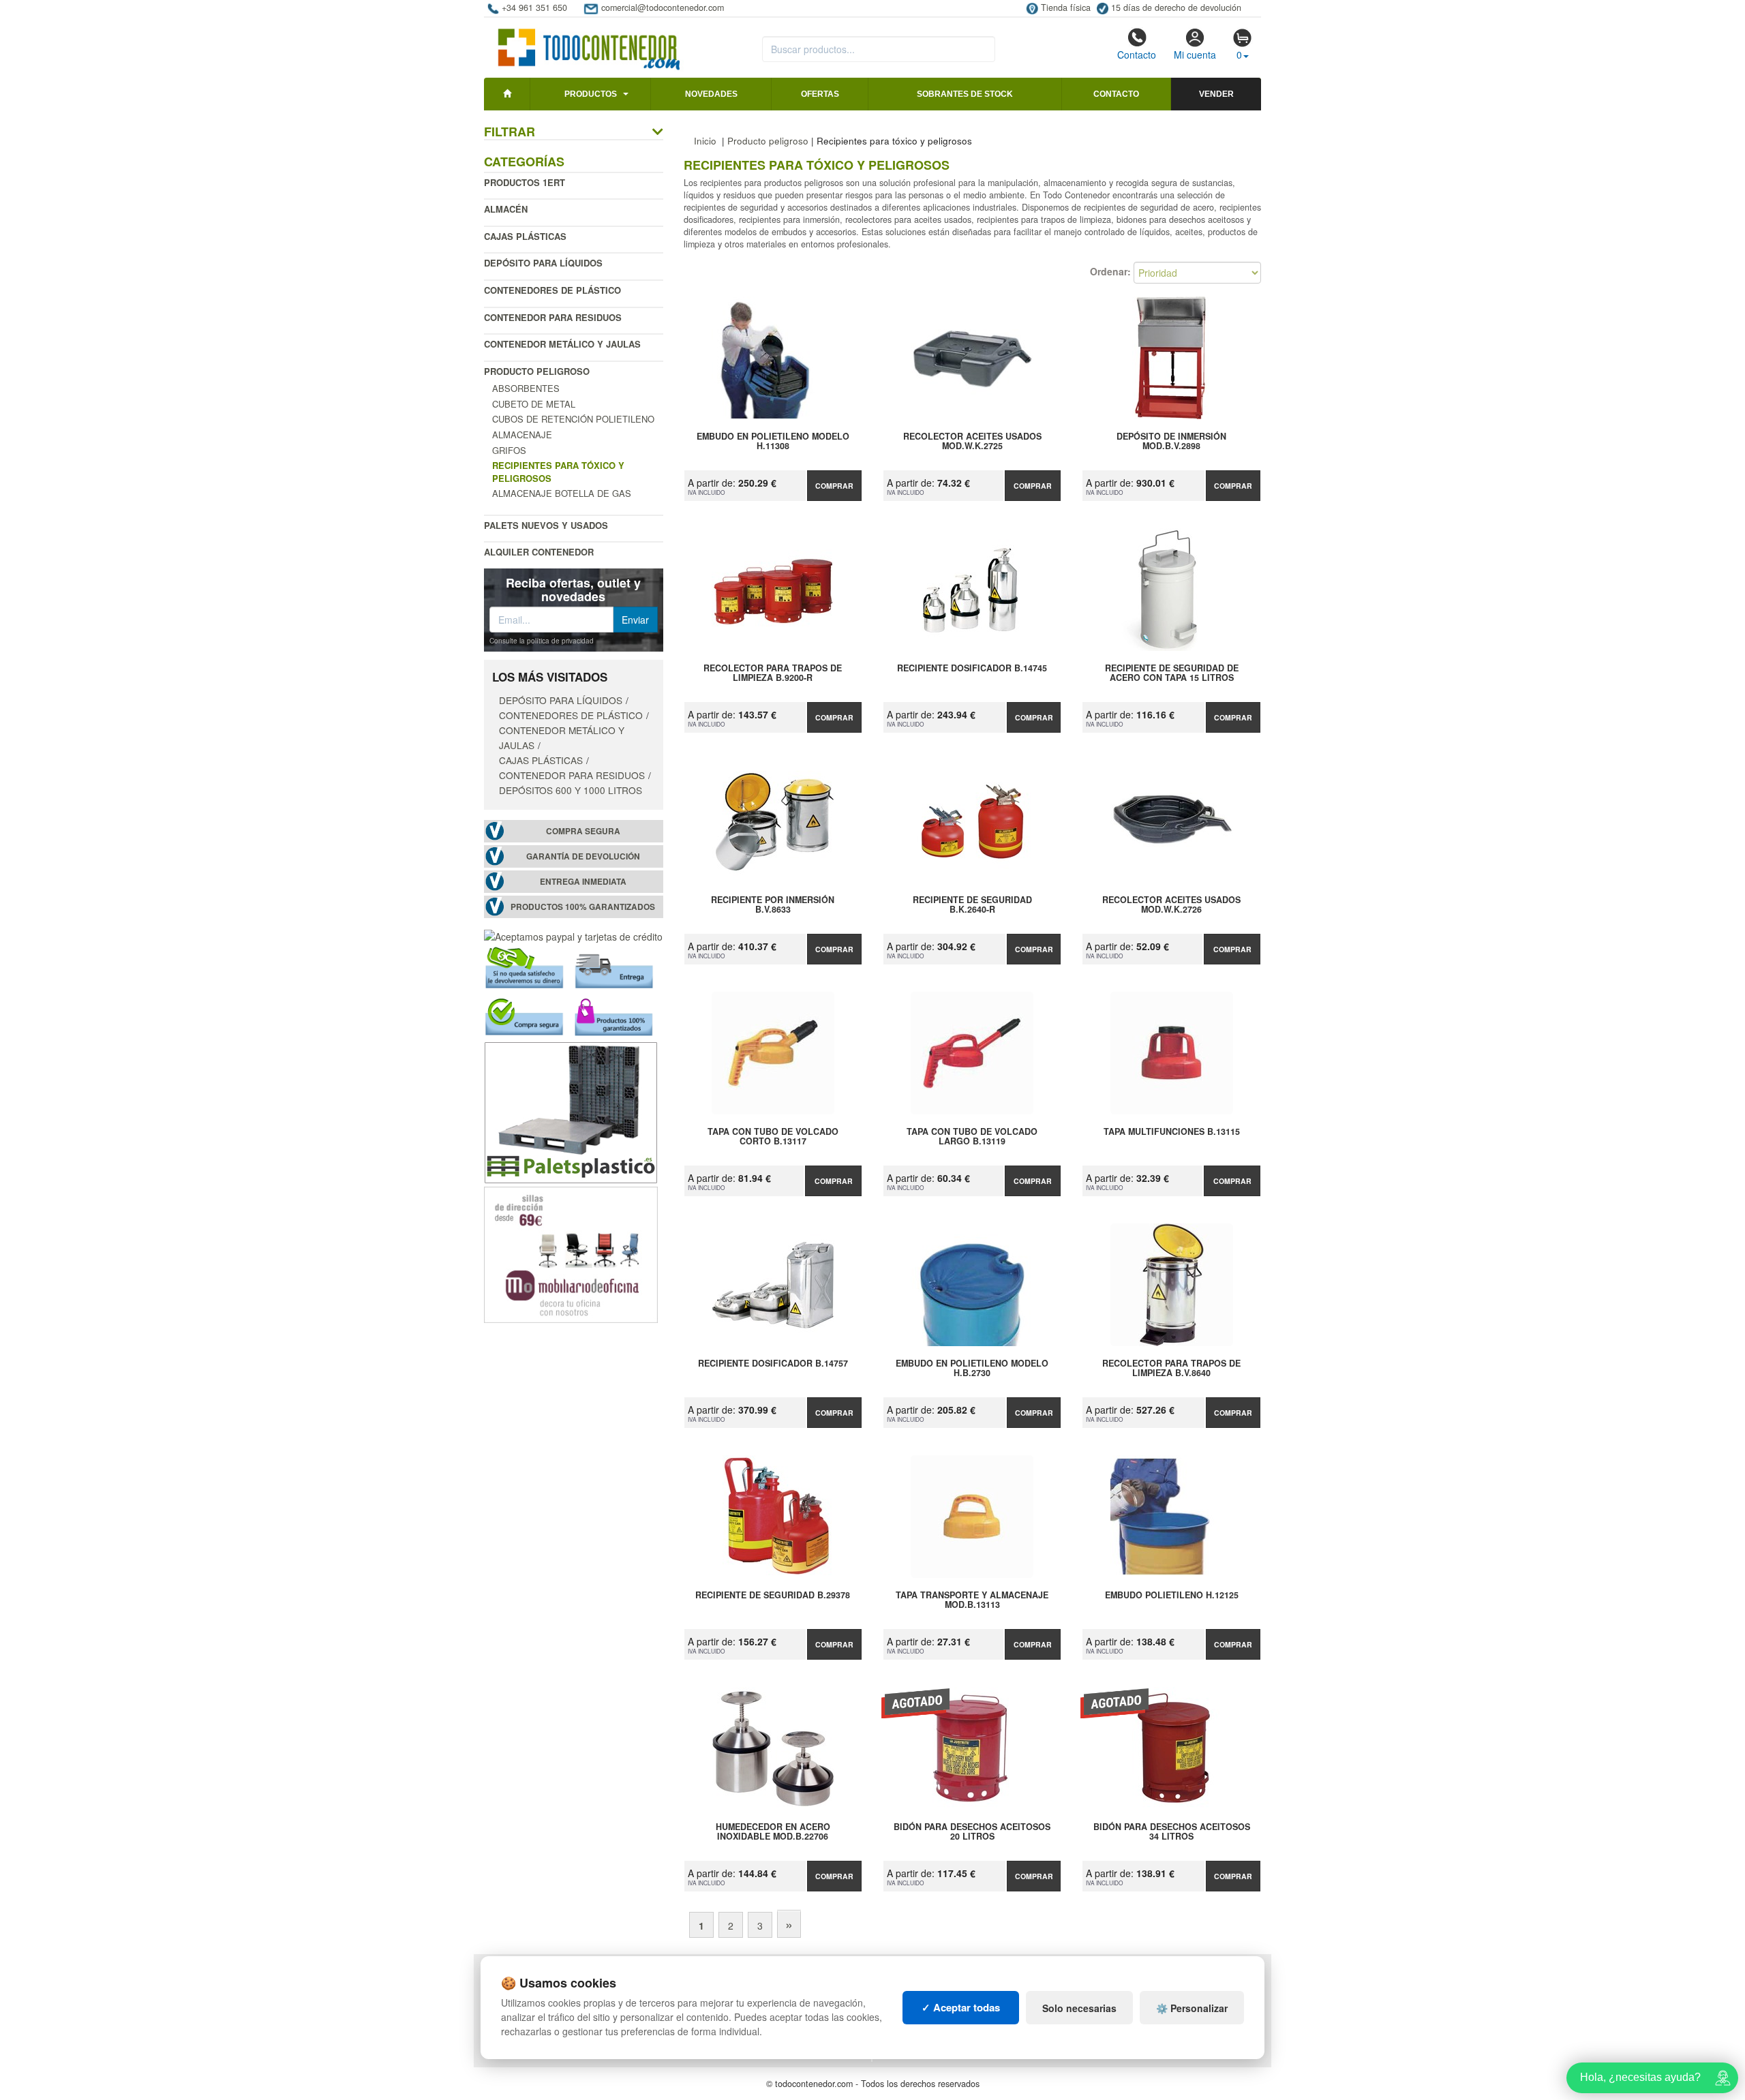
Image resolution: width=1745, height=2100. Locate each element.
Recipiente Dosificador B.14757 (773, 1364)
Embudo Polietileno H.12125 (1172, 1596)
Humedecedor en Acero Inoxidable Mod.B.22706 (773, 1832)
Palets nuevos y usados (546, 525)
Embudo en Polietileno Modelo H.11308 (773, 442)
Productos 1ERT (525, 182)
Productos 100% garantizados (583, 907)
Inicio (705, 141)
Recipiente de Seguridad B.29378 (773, 1596)
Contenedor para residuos (553, 317)
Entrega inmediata (583, 882)
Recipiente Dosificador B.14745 (972, 669)
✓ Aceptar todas (961, 2007)
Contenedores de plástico (552, 290)
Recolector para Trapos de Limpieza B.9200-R (773, 673)
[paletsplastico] (571, 1111)
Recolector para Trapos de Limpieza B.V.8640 (1171, 1369)
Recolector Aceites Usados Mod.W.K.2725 (972, 442)
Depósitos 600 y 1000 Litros (571, 790)
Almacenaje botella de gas (562, 493)
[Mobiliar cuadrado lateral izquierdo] (571, 1253)
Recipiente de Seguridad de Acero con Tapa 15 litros (1172, 673)
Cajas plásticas (525, 236)
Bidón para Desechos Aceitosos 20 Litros (972, 1832)
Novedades (711, 94)
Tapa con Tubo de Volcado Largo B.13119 (972, 1137)
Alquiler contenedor (539, 552)
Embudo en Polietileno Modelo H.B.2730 (972, 1369)
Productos (591, 94)
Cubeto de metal (534, 404)
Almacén (506, 209)
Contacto (1137, 55)
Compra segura (583, 831)
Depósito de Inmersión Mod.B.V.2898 (1171, 442)
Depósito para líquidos (543, 263)
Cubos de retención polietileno (573, 419)
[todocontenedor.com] (589, 43)
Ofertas (820, 94)
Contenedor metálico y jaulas (562, 344)
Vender (1216, 94)
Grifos (509, 450)
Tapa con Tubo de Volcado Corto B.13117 (773, 1137)
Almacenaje (522, 435)
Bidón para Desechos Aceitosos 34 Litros (1171, 1832)
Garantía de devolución (583, 856)
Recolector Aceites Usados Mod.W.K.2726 (1171, 905)
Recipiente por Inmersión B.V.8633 (773, 905)
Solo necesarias (1079, 2008)
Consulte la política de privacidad (542, 641)
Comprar (834, 486)
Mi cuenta (1195, 55)
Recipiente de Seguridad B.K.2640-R (972, 905)
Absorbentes (526, 388)
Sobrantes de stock (965, 94)
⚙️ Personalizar (1192, 2008)
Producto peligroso (537, 371)
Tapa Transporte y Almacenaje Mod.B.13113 (972, 1600)
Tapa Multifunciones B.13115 (1172, 1132)
